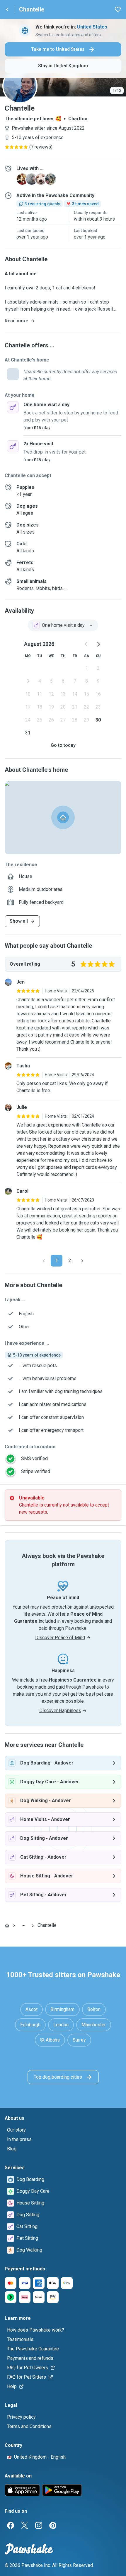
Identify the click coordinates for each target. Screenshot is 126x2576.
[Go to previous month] (86, 644)
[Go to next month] (98, 644)
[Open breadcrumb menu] (23, 1925)
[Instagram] (39, 2525)
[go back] (7, 9)
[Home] (7, 1925)
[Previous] (44, 1261)
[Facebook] (11, 2525)
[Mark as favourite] (118, 9)
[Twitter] (25, 2525)
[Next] (82, 1261)
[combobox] (63, 625)
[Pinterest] (53, 2525)
